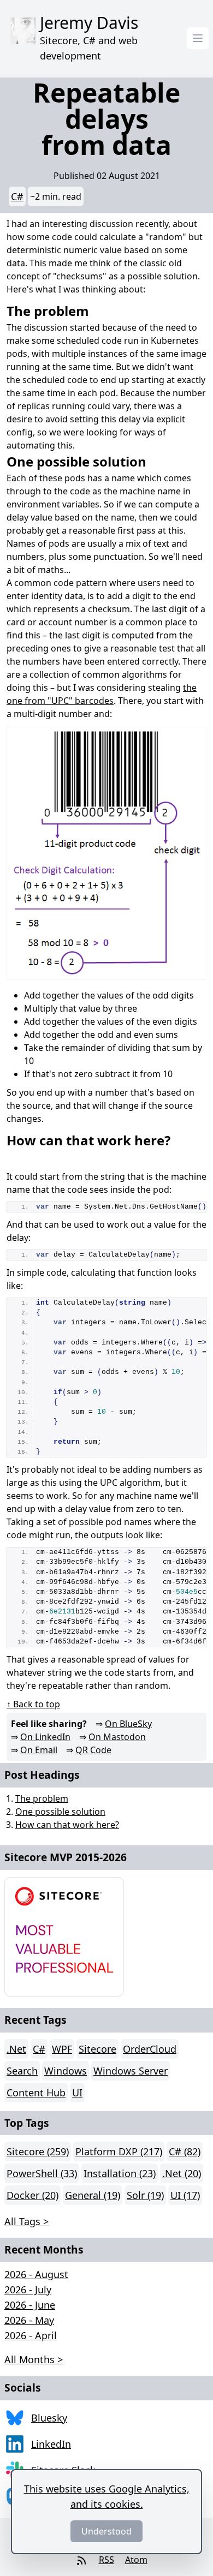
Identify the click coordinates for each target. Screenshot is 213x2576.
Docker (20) (32, 2195)
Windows (66, 2071)
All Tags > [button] (26, 2221)
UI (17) (185, 2195)
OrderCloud (150, 2049)
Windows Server (131, 2071)
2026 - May (29, 2320)
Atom (136, 2560)
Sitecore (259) (38, 2151)
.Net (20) (182, 2173)
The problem (42, 1798)
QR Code (93, 1750)
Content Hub (36, 2093)
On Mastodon (117, 1737)
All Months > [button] (34, 2359)
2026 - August (36, 2274)
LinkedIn (51, 2444)
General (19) (93, 2195)
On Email (39, 1750)
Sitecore (97, 2049)
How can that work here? (67, 1825)
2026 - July (28, 2290)
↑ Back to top (33, 1704)
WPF (62, 2049)
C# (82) (185, 2151)
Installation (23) (120, 2173)
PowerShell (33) (42, 2173)
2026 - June (30, 2305)
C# (17, 196)
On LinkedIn (45, 1737)
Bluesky (49, 2418)
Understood (106, 2531)
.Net (16, 2049)
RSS (106, 2560)
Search (22, 2071)
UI (77, 2093)
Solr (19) (145, 2195)
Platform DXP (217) (119, 2151)
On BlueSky (128, 1724)
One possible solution (60, 1812)
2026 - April (31, 2335)
